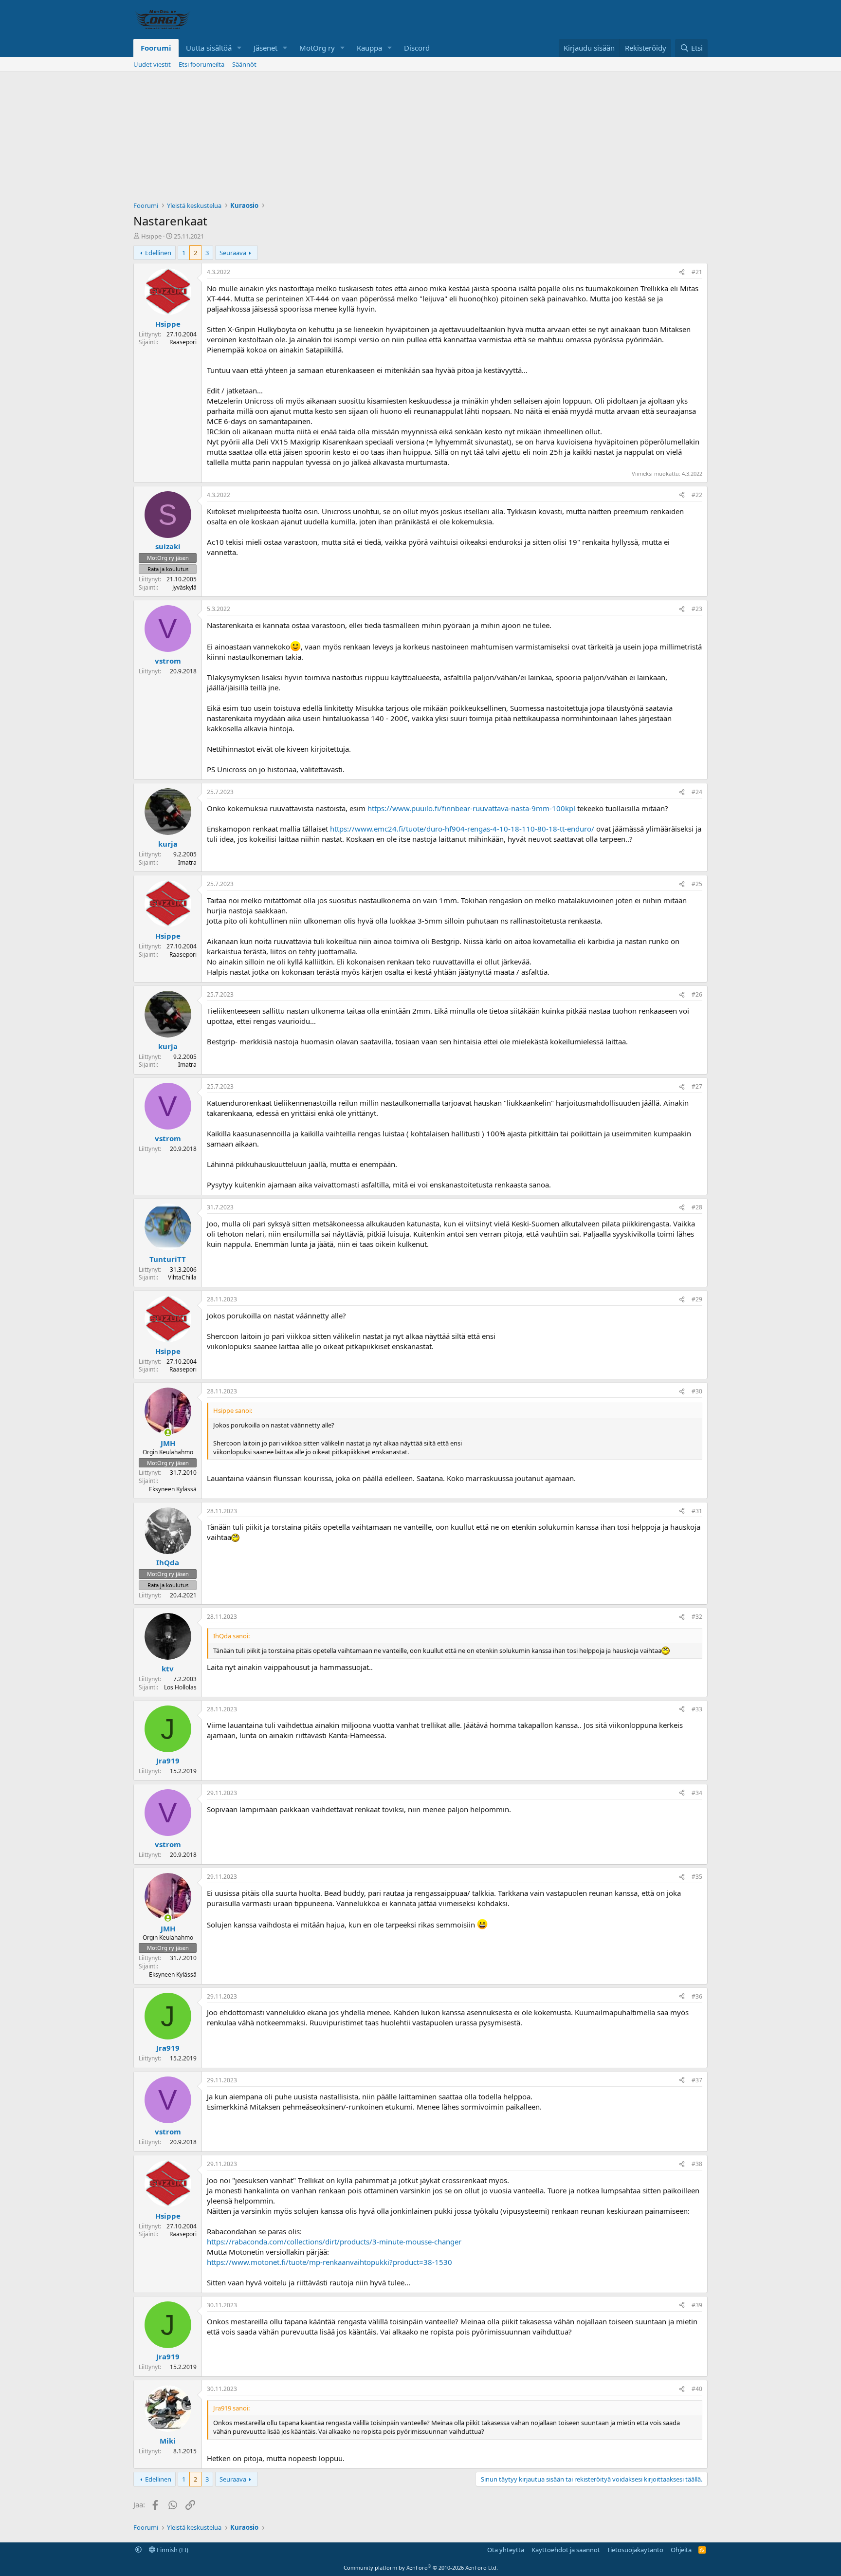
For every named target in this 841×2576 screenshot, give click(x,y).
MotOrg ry (317, 48)
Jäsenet (265, 48)
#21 (697, 272)
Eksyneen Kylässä (173, 1489)
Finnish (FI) (172, 2550)
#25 (697, 884)
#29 (697, 1299)
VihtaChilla (182, 1277)
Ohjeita (681, 2550)
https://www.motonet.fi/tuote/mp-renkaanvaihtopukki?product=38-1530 (329, 2262)
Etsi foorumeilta (201, 64)
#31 (697, 1511)
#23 (697, 609)
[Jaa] (682, 272)
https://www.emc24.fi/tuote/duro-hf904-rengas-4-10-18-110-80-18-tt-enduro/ (462, 829)
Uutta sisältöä (209, 48)
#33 (697, 1709)
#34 (697, 1793)
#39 (697, 2305)
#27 (697, 1086)
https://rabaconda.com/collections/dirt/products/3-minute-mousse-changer (334, 2242)
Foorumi (156, 48)
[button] (239, 48)
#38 (697, 2164)
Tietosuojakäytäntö (635, 2550)
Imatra (187, 862)
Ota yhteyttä (506, 2550)
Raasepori (183, 342)
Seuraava (233, 253)
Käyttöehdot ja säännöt (566, 2550)
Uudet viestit (152, 64)
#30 (697, 1391)
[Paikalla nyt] (168, 1433)
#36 (697, 1996)
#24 (697, 792)
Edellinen (158, 253)
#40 (697, 2389)
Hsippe (151, 236)
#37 (697, 2080)
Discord (417, 48)
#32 (697, 1617)
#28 (697, 1207)
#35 (697, 1877)
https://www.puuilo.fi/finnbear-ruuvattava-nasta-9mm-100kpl (471, 808)
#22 (697, 495)
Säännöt (244, 64)
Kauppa (369, 48)
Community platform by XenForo (421, 2567)
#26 (697, 994)
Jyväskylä (184, 587)
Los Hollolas (180, 1687)
